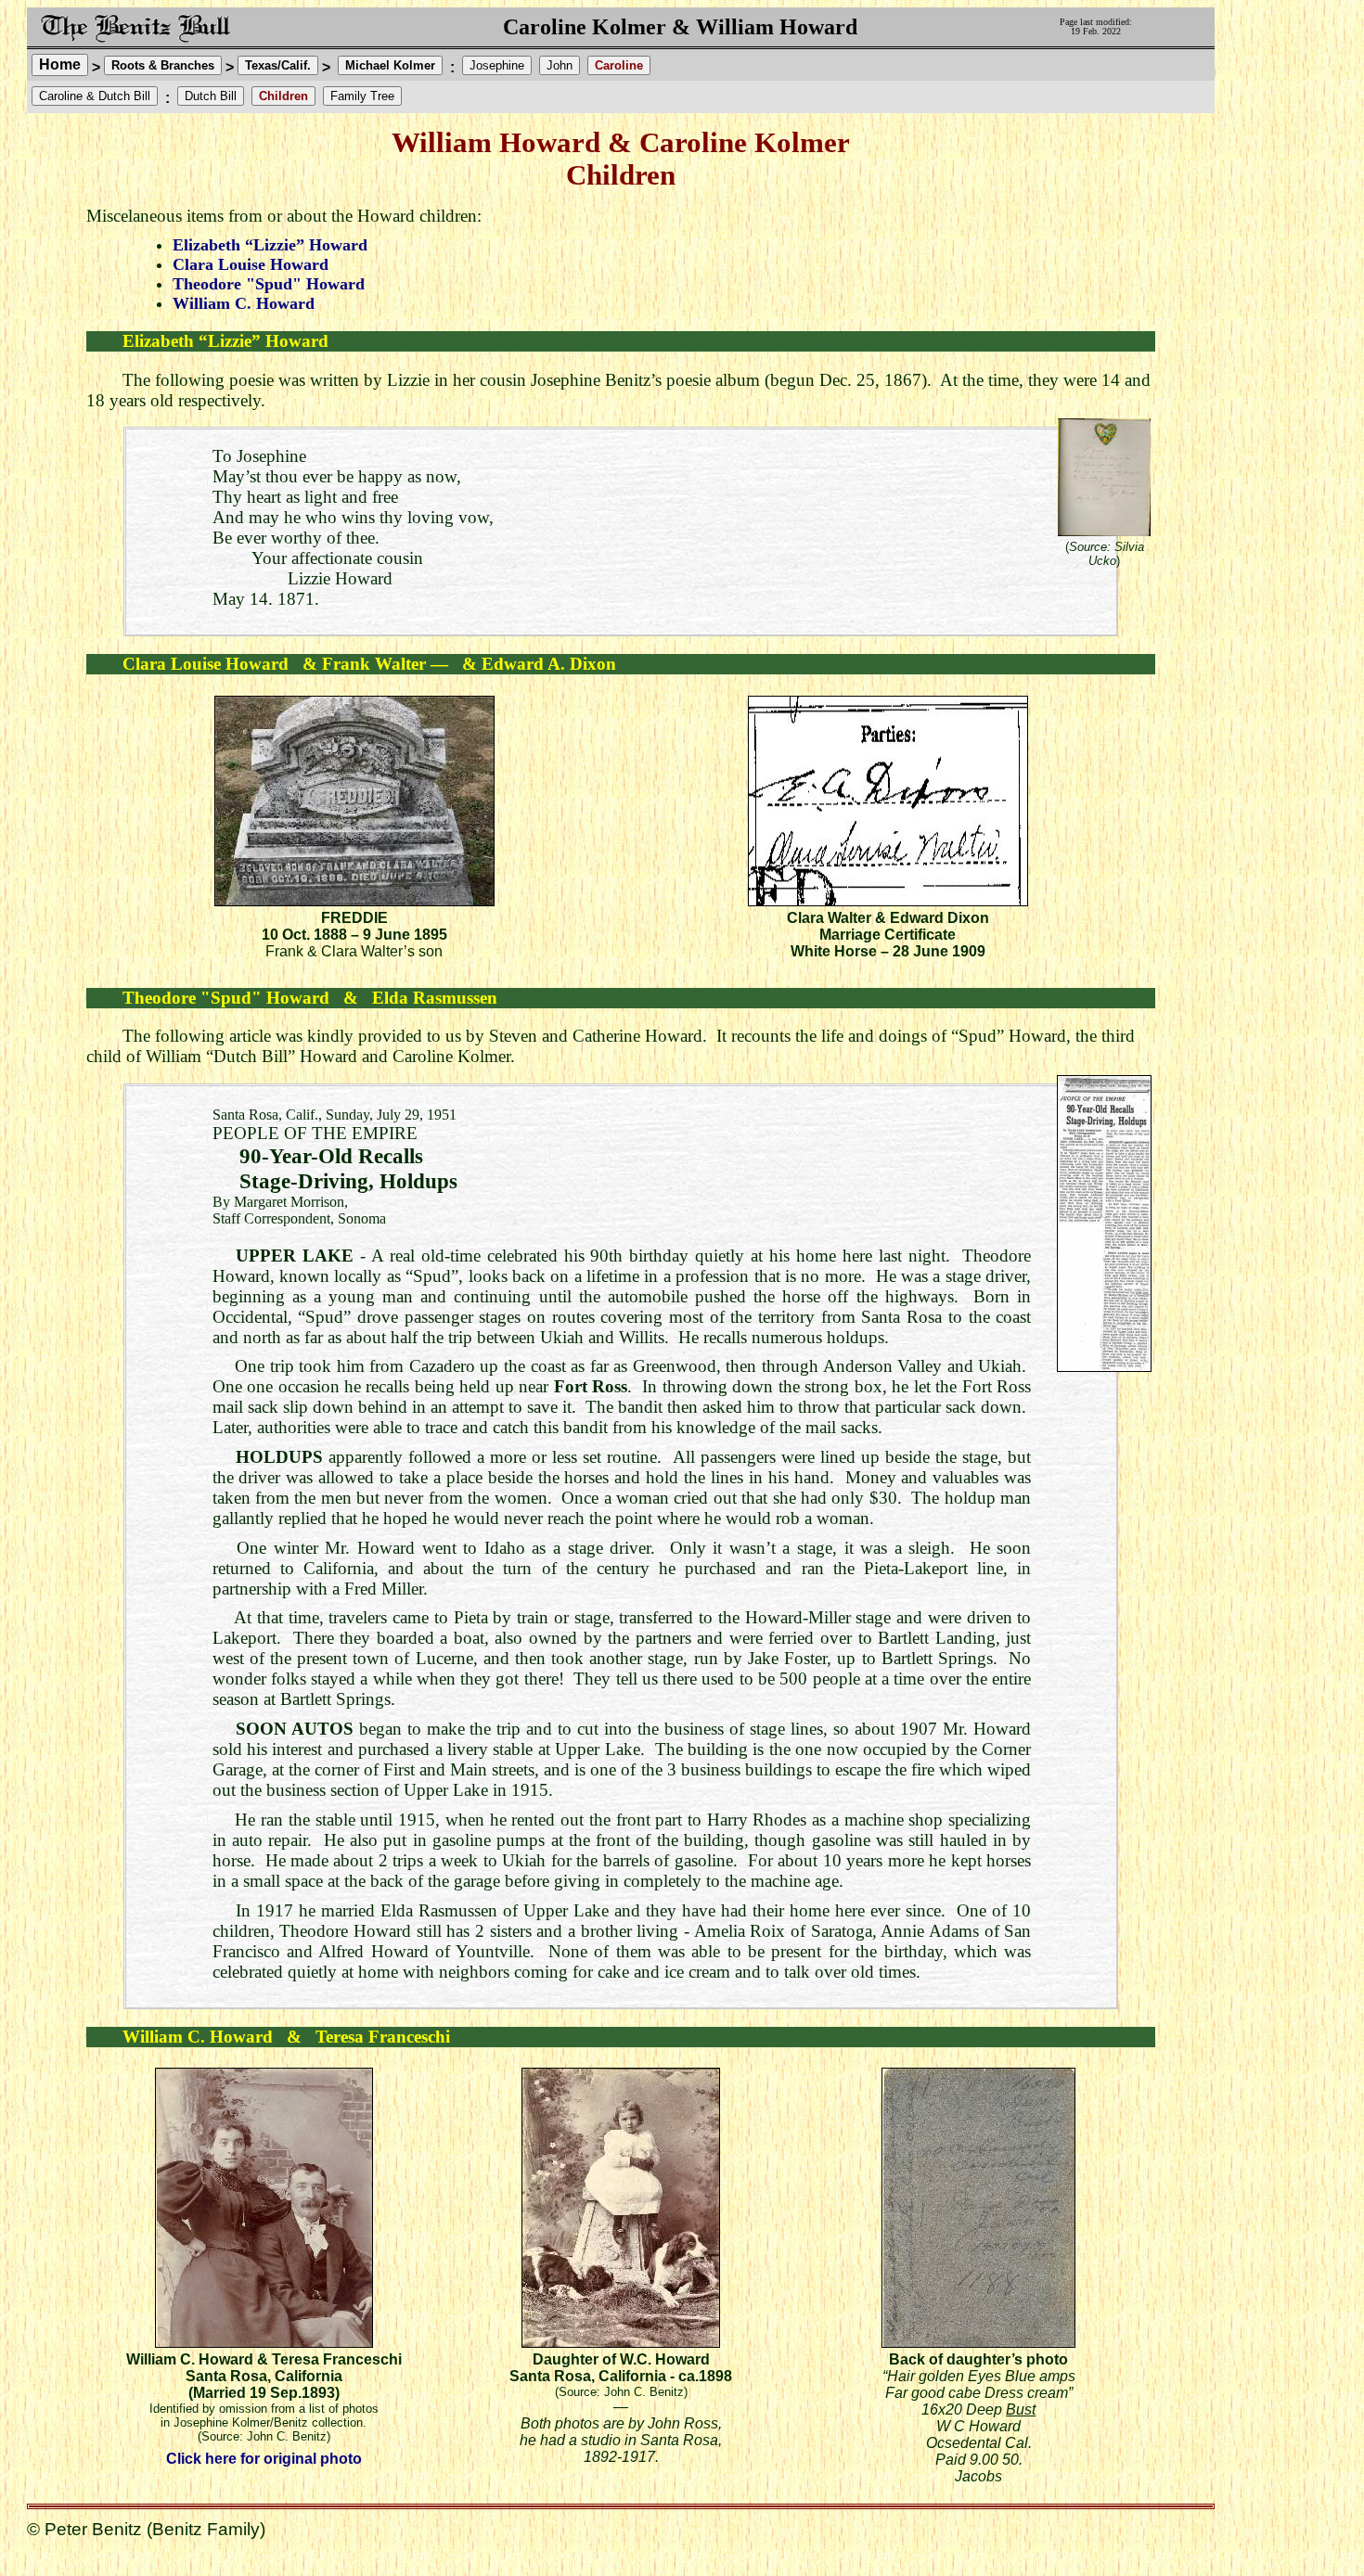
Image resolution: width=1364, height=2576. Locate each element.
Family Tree (362, 96)
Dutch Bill (211, 96)
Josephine (497, 65)
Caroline (619, 65)
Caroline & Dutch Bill (95, 96)
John (560, 65)
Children (283, 96)
